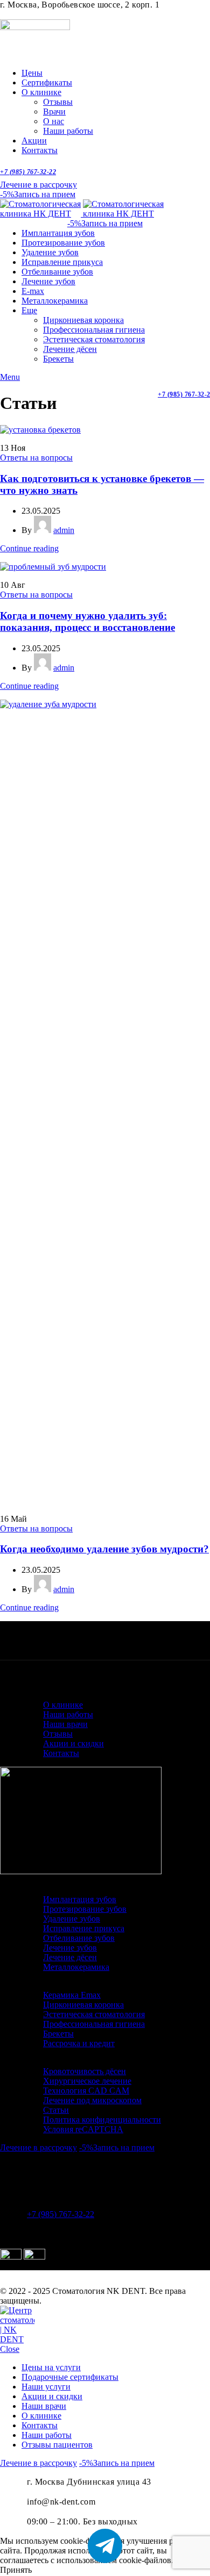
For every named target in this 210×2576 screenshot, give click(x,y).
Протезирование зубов (85, 1909)
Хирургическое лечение (87, 2081)
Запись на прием (38, 194)
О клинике (63, 1705)
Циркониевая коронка (83, 320)
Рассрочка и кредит (79, 2043)
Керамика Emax (72, 1995)
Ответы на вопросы (36, 458)
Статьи (56, 2110)
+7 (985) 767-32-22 (28, 172)
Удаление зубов (72, 1919)
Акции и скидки (73, 1743)
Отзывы (58, 102)
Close (10, 2349)
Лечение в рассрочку (38, 185)
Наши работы (68, 131)
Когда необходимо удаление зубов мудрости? (104, 1549)
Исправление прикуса (84, 1928)
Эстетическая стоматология (94, 339)
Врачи (54, 111)
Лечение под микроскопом (92, 2100)
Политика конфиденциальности (102, 2120)
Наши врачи (65, 1724)
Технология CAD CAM (86, 2091)
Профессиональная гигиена (94, 330)
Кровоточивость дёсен (85, 2071)
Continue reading (29, 548)
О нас (54, 121)
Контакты (61, 1753)
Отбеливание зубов (79, 1938)
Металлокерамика (76, 1967)
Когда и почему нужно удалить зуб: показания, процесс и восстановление (87, 621)
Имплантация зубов (80, 1899)
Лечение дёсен (70, 349)
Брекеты (58, 359)
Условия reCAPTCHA (83, 2129)
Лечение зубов (70, 1948)
